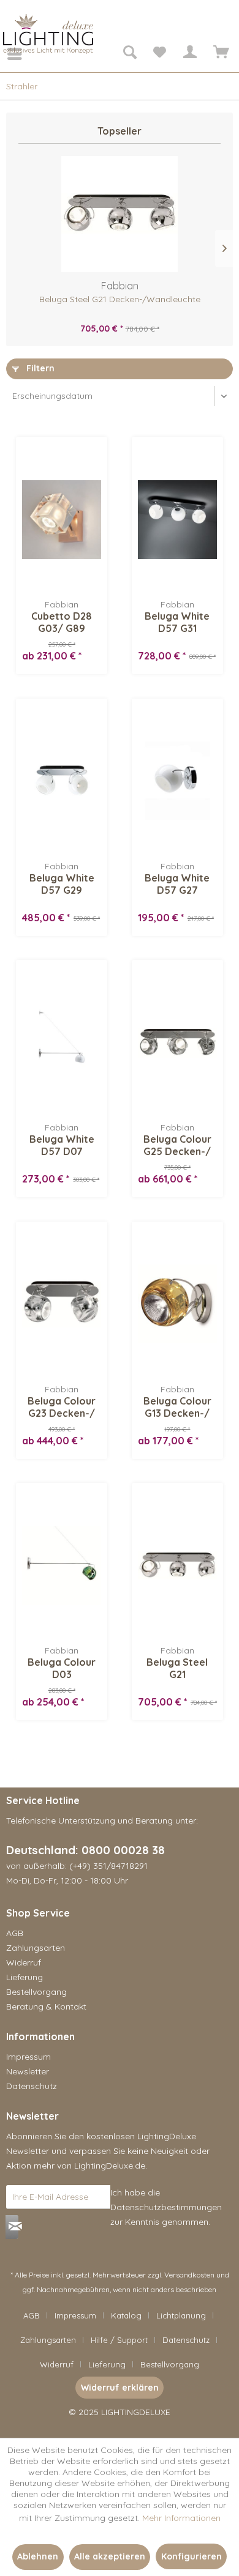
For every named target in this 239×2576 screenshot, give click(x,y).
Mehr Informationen (181, 2518)
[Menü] (6, 54)
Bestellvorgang (36, 1992)
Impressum (28, 2057)
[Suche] (129, 54)
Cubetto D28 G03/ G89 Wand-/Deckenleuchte (62, 622)
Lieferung (25, 1977)
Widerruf (24, 1962)
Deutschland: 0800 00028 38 (85, 1850)
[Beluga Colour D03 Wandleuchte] (62, 1565)
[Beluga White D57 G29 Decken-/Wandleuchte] (62, 781)
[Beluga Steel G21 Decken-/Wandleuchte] (120, 214)
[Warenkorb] (219, 54)
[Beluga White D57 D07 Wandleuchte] (62, 1042)
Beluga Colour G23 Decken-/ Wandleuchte (62, 1407)
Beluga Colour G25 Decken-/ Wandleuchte (177, 1145)
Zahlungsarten (36, 1948)
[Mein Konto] (189, 54)
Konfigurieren (192, 2556)
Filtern (39, 368)
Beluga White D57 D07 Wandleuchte (62, 1145)
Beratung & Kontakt (46, 2006)
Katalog (126, 2315)
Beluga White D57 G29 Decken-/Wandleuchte (62, 884)
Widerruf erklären (120, 2388)
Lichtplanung (181, 2315)
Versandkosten (189, 2275)
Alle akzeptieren (110, 2556)
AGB (15, 1933)
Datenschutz (32, 2086)
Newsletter (28, 2071)
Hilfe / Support (119, 2340)
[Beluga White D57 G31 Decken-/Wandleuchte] (177, 519)
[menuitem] (6, 54)
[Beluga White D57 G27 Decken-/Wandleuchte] (177, 781)
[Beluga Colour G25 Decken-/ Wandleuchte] (177, 1042)
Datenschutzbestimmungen (166, 2207)
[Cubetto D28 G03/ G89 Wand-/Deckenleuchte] (62, 519)
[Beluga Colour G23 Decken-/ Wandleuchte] (62, 1304)
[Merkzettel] (159, 54)
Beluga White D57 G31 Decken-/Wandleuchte (177, 622)
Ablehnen (38, 2556)
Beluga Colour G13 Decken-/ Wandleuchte (177, 1407)
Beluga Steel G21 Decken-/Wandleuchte (120, 299)
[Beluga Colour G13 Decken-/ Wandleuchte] (177, 1304)
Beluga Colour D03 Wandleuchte (62, 1668)
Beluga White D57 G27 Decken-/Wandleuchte (177, 884)
